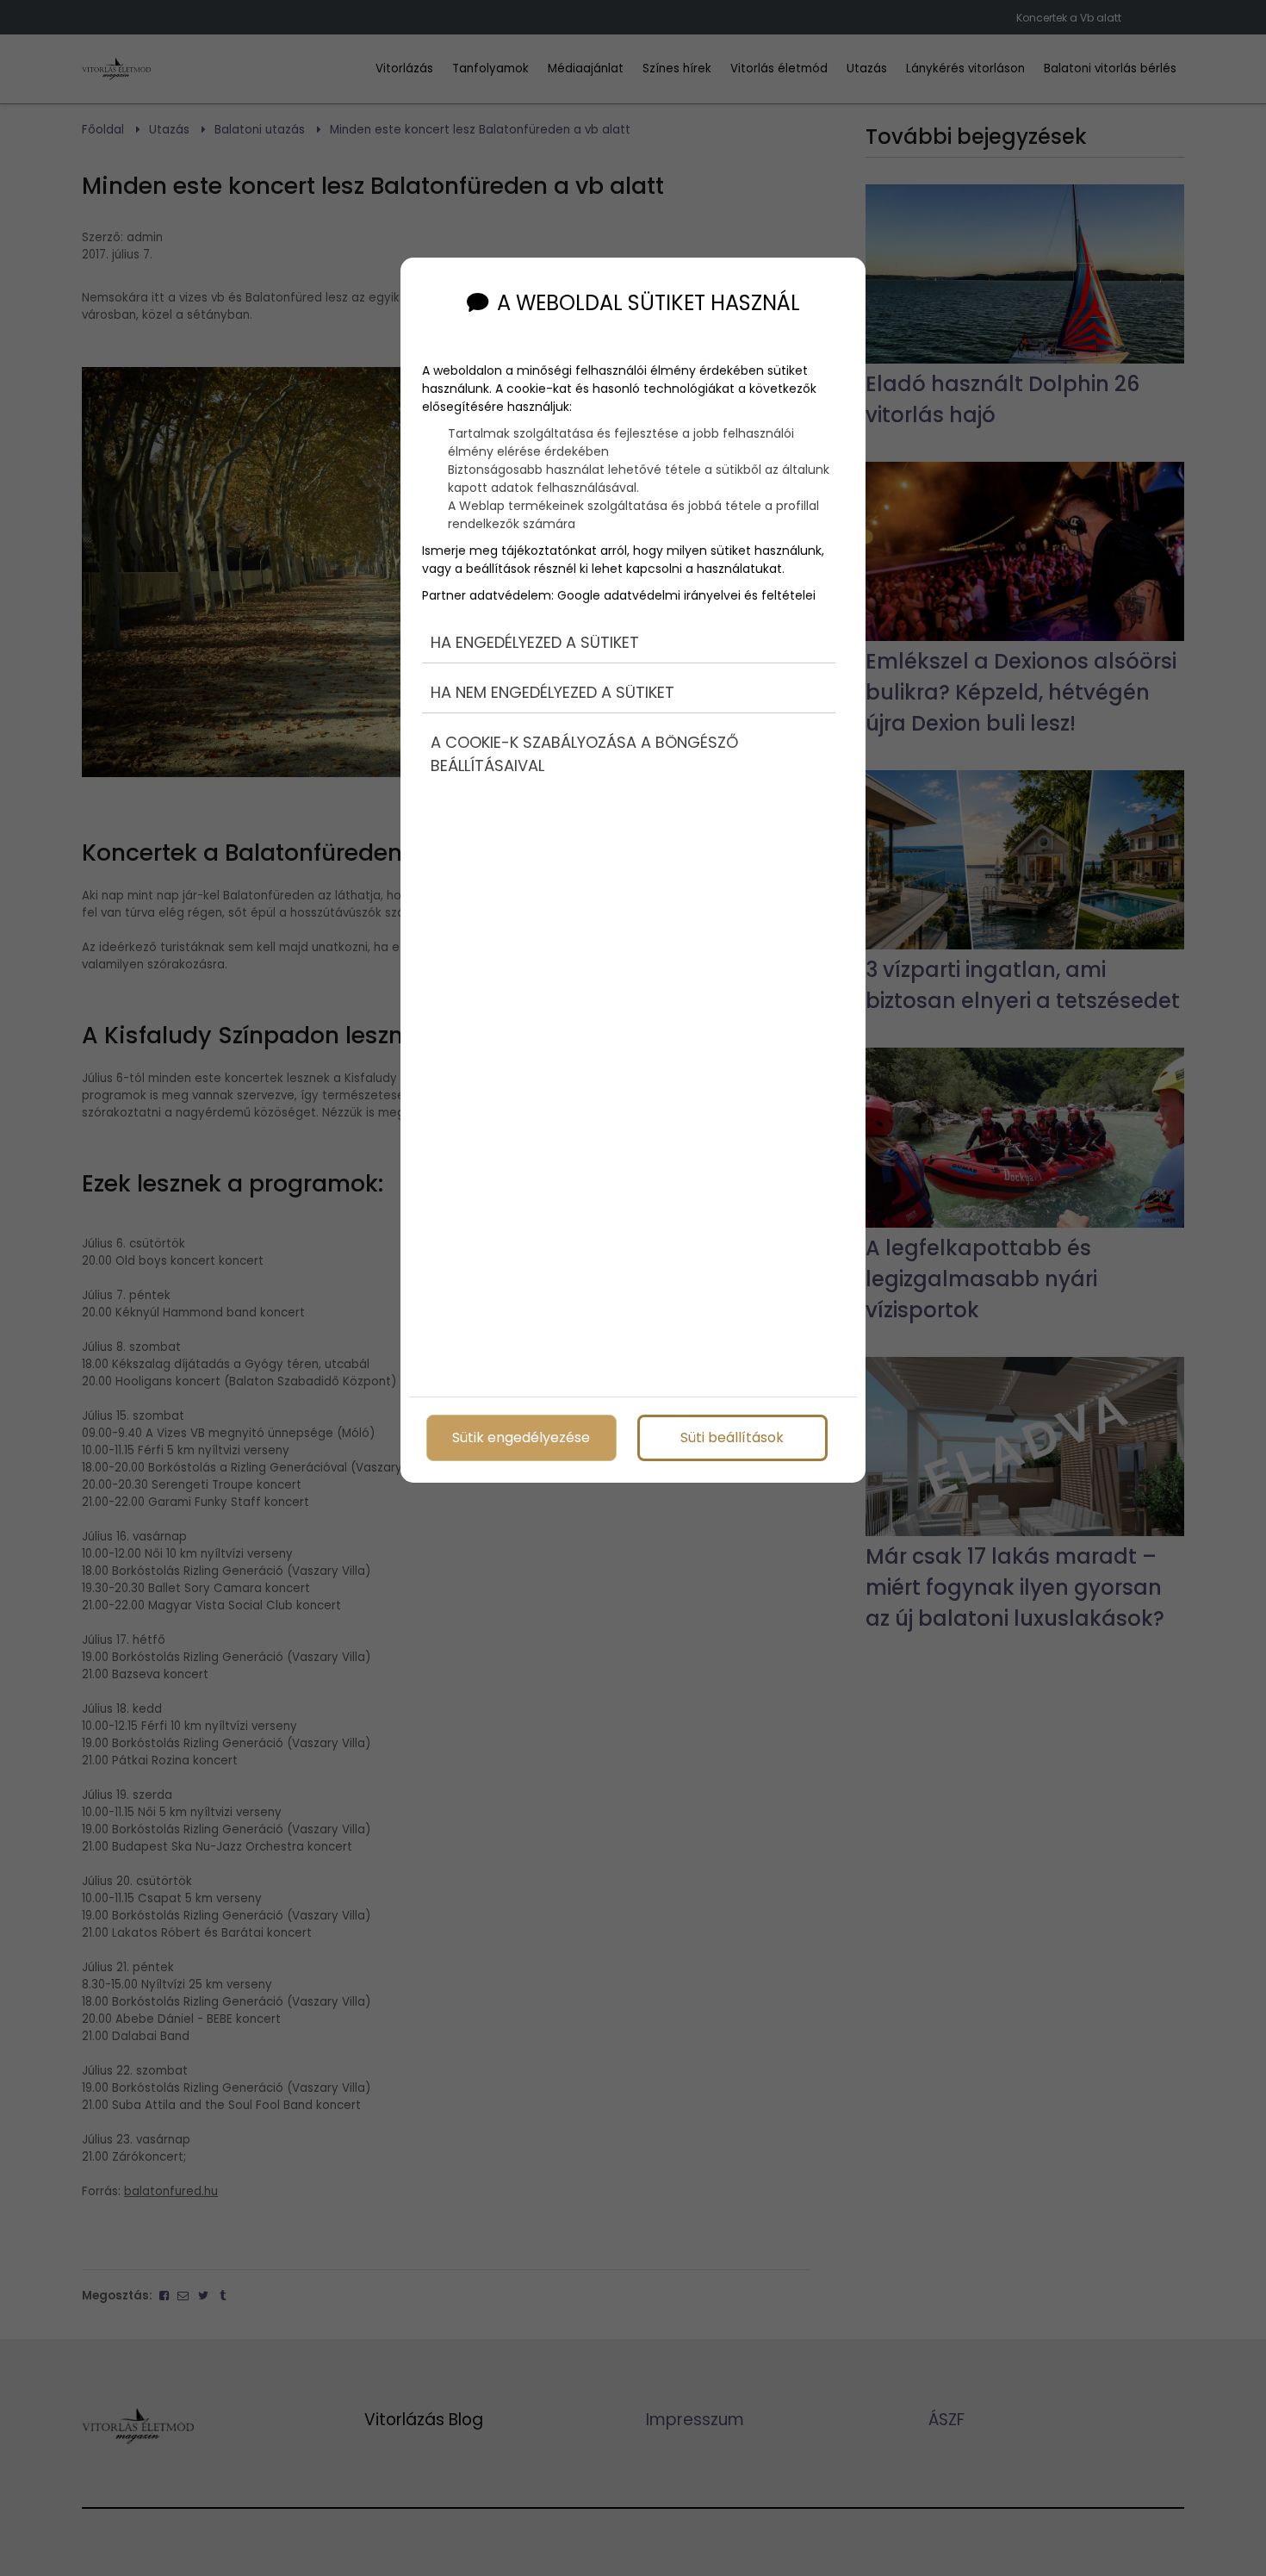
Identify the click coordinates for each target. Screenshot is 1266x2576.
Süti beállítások (732, 1437)
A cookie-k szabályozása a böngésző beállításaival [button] (584, 754)
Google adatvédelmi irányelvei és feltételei (686, 595)
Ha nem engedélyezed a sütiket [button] (552, 692)
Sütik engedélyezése (521, 1437)
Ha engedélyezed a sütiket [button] (535, 642)
